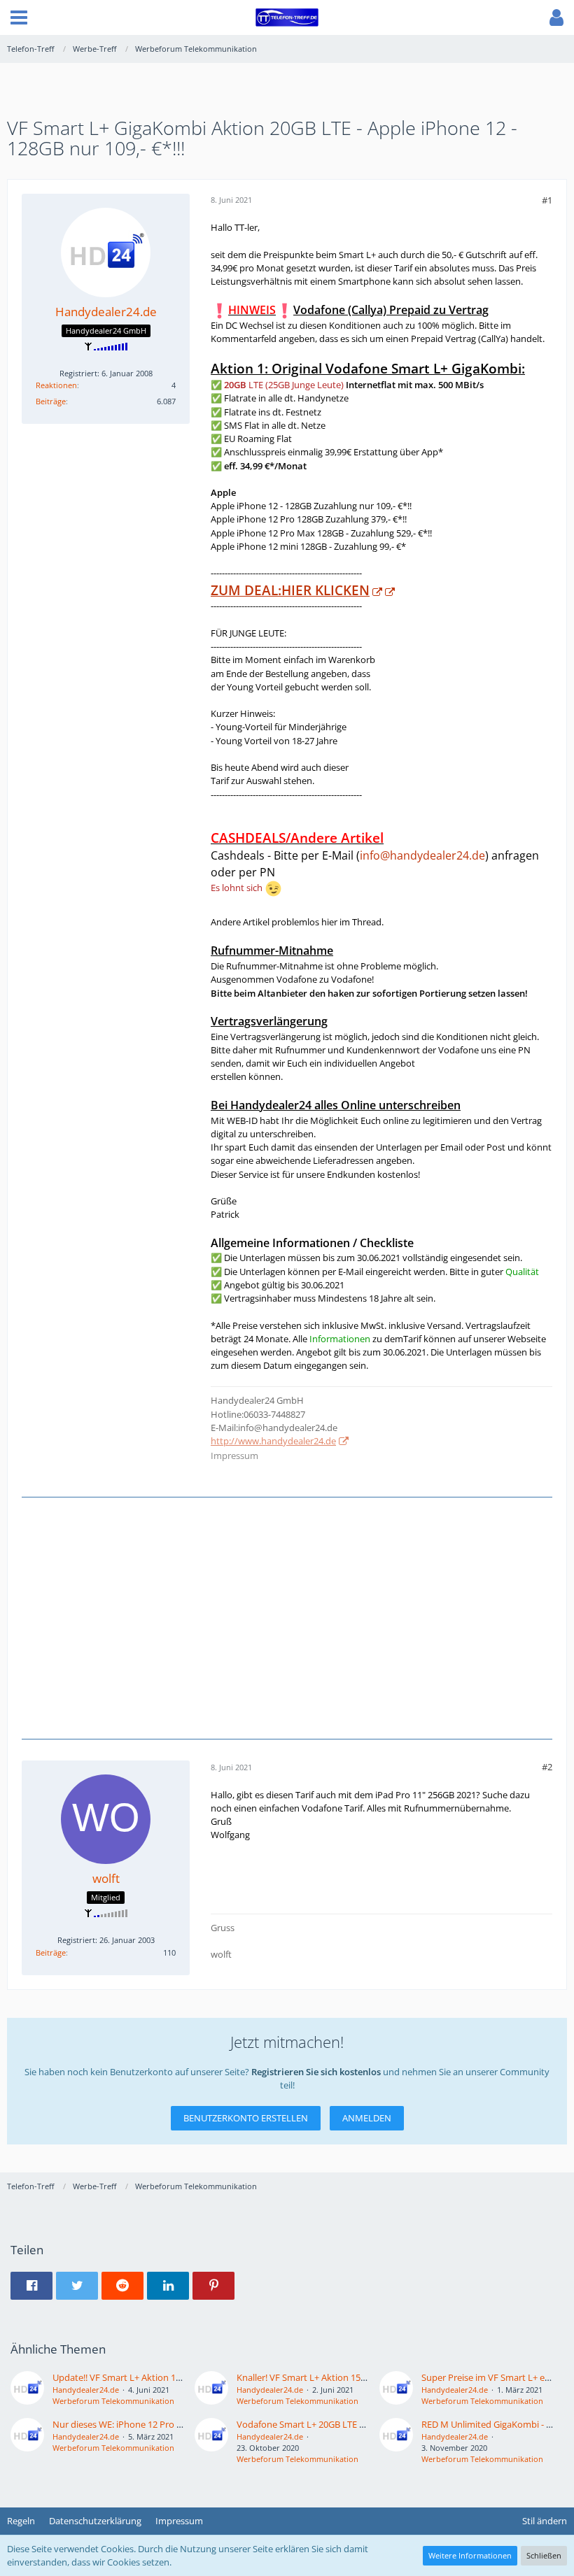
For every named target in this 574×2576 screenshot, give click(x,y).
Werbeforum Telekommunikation (113, 2401)
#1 (547, 200)
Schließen (544, 2555)
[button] (19, 17)
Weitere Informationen (470, 2555)
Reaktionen (56, 385)
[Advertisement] (287, 1616)
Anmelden (367, 2118)
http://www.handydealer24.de (273, 1441)
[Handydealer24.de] (27, 2389)
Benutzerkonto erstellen (246, 2118)
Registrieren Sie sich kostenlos (316, 2072)
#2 (547, 1767)
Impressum (234, 1456)
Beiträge (51, 401)
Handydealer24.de (86, 2390)
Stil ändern (545, 2521)
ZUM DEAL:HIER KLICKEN (290, 590)
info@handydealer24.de (422, 855)
